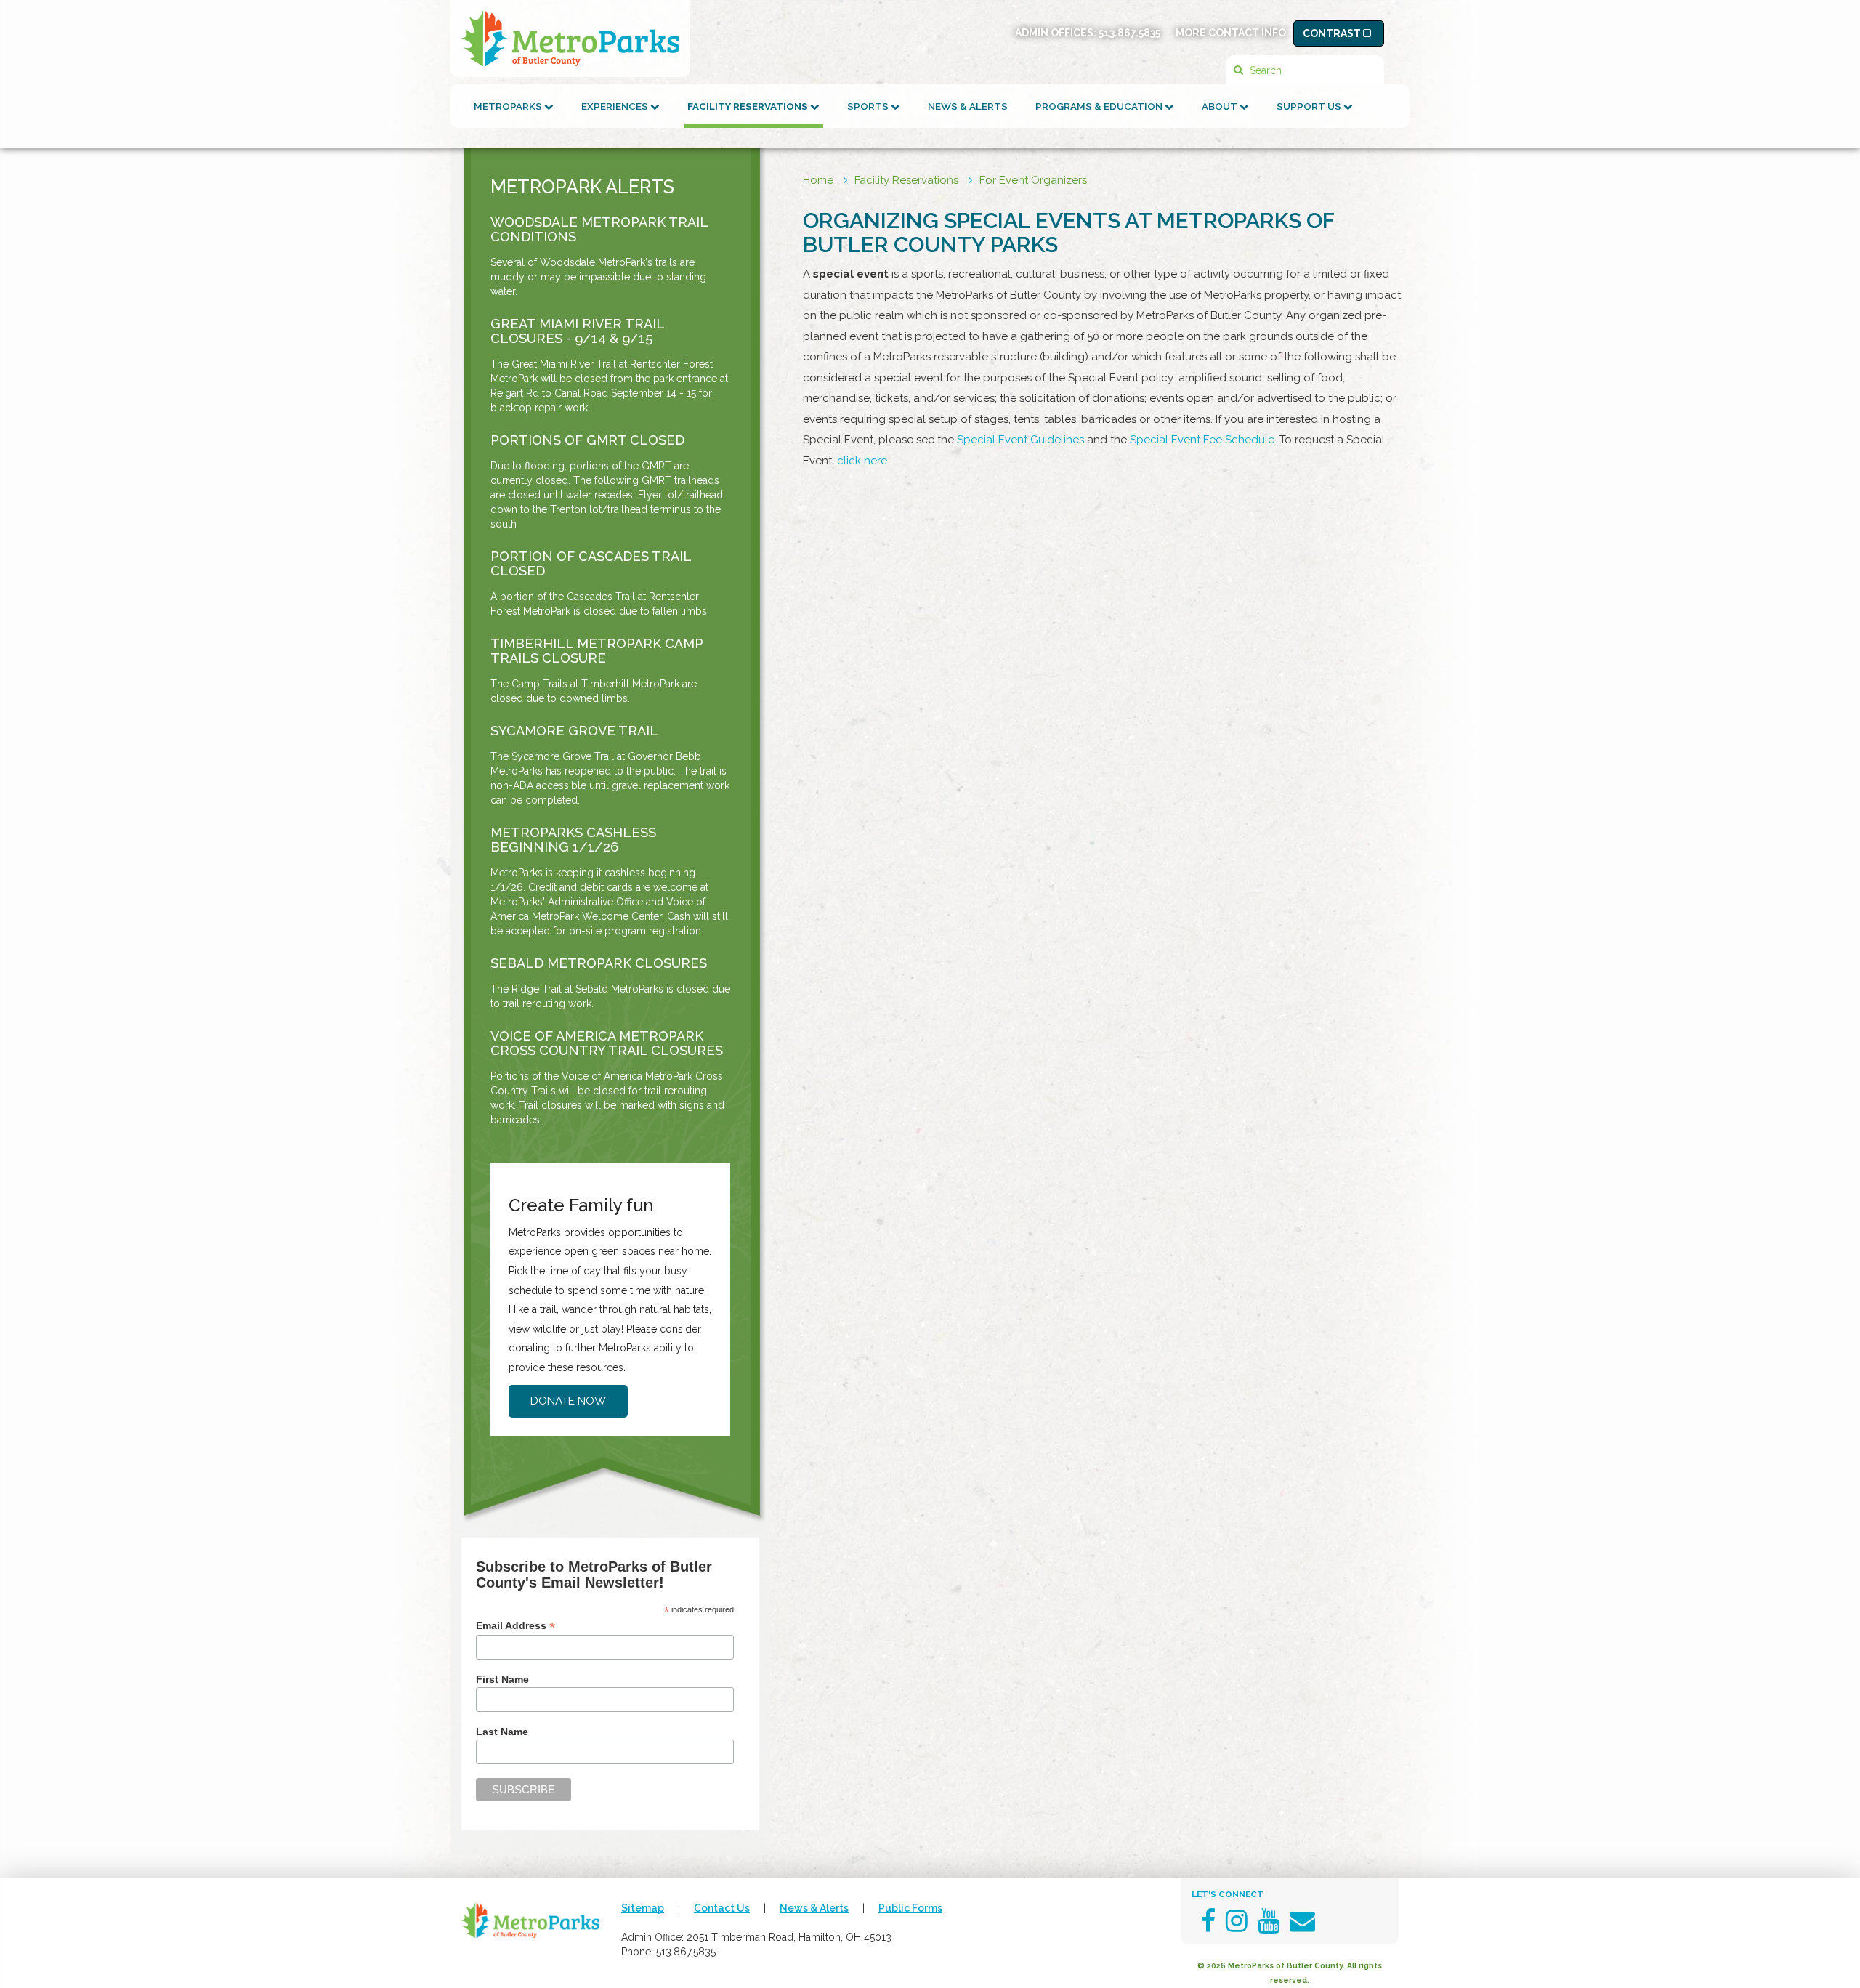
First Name (502, 1679)
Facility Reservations (906, 180)
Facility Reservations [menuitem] (749, 106)
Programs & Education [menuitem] (1100, 106)
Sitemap (643, 1908)
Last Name (502, 1732)
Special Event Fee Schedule (1202, 440)
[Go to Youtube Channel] (1269, 1921)
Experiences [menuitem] (616, 106)
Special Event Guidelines (1020, 440)
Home (818, 180)
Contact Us (722, 1908)
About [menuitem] (1221, 106)
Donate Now (568, 1401)
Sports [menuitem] (869, 106)
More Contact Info (1231, 33)
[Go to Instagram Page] (1237, 1921)
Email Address (515, 1626)
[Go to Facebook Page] (1208, 1921)
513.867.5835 (1129, 33)
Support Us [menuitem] (1310, 106)
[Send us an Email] (1302, 1921)
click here (862, 461)
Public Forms (910, 1908)
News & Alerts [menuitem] (968, 106)
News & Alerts (814, 1908)
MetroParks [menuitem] (509, 106)
